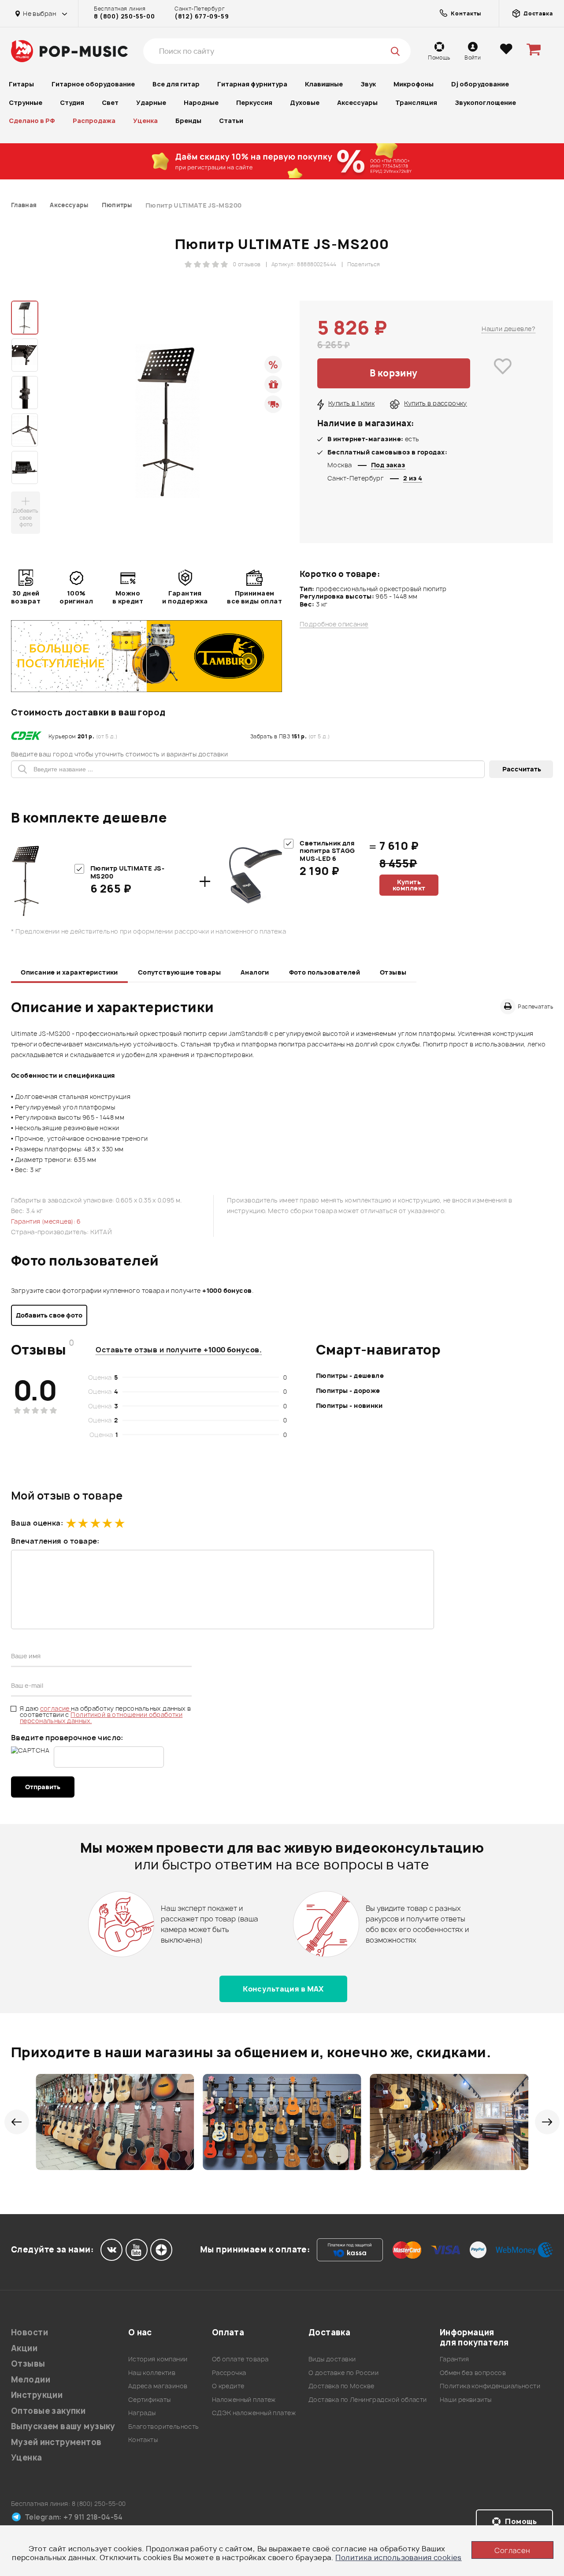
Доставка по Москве (341, 2386)
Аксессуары (357, 102)
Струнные (26, 102)
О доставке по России (343, 2373)
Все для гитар (176, 84)
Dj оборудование (480, 84)
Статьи (231, 121)
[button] (17, 2122)
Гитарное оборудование (93, 84)
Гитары (21, 84)
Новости (30, 2332)
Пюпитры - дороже (348, 1390)
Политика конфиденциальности (490, 2386)
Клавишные (324, 84)
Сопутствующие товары (179, 972)
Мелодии (31, 2380)
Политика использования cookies (399, 2557)
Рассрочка (229, 2373)
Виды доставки (332, 2359)
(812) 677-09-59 (202, 16)
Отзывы (393, 972)
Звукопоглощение (485, 102)
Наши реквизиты (466, 2399)
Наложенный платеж (244, 2399)
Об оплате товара (240, 2359)
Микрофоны (414, 84)
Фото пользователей (325, 972)
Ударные (151, 102)
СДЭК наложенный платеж (254, 2413)
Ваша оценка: (37, 1523)
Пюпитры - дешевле (350, 1375)
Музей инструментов (56, 2442)
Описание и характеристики (69, 972)
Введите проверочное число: (67, 1738)
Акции (24, 2348)
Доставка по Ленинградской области (368, 2399)
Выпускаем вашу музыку (63, 2426)
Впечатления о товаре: (55, 1541)
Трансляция (416, 102)
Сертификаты (150, 2399)
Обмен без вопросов (473, 2373)
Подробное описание (334, 624)
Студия (72, 102)
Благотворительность (164, 2426)
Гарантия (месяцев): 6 (46, 1221)
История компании (158, 2359)
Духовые (305, 102)
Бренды (188, 121)
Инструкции (37, 2395)
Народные (201, 102)
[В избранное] (503, 373)
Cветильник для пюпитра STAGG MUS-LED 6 (327, 851)
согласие (56, 1708)
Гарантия (454, 2359)
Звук (368, 84)
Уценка (145, 121)
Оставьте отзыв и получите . (179, 1350)
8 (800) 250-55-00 (124, 16)
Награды (142, 2413)
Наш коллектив (152, 2373)
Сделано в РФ (32, 121)
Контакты (143, 2440)
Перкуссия (254, 102)
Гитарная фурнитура (252, 84)
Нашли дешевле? (508, 329)
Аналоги (255, 972)
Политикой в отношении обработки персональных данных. (101, 1718)
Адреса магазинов (158, 2386)
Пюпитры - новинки (349, 1405)
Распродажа (94, 121)
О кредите (228, 2386)
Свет (110, 102)
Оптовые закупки (48, 2411)
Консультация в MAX (283, 1989)
